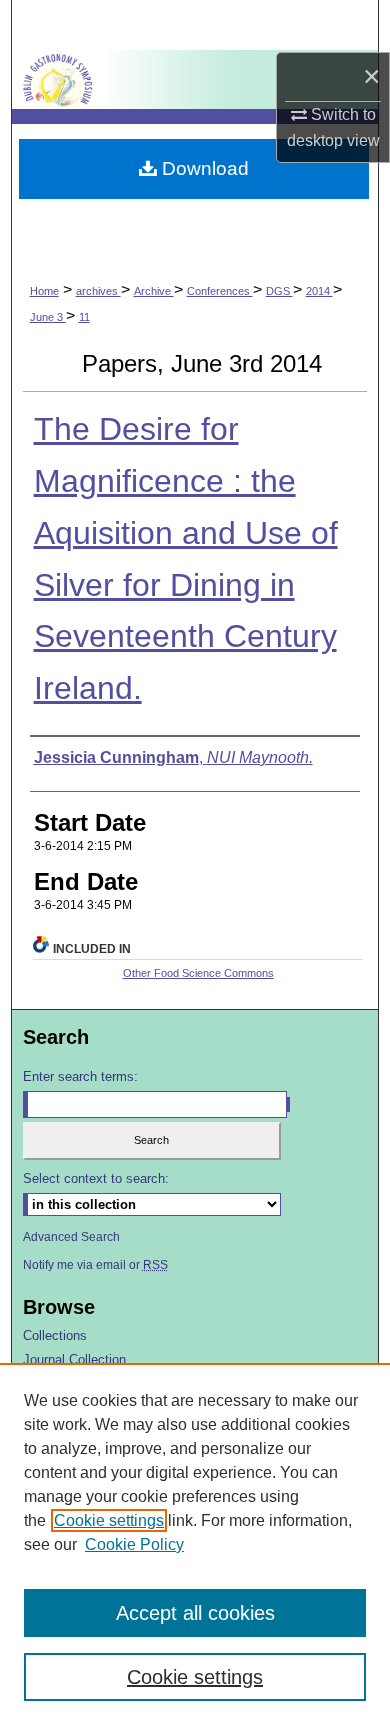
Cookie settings (109, 1520)
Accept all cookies (195, 1613)
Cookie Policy (134, 1544)
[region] (195, 1544)
